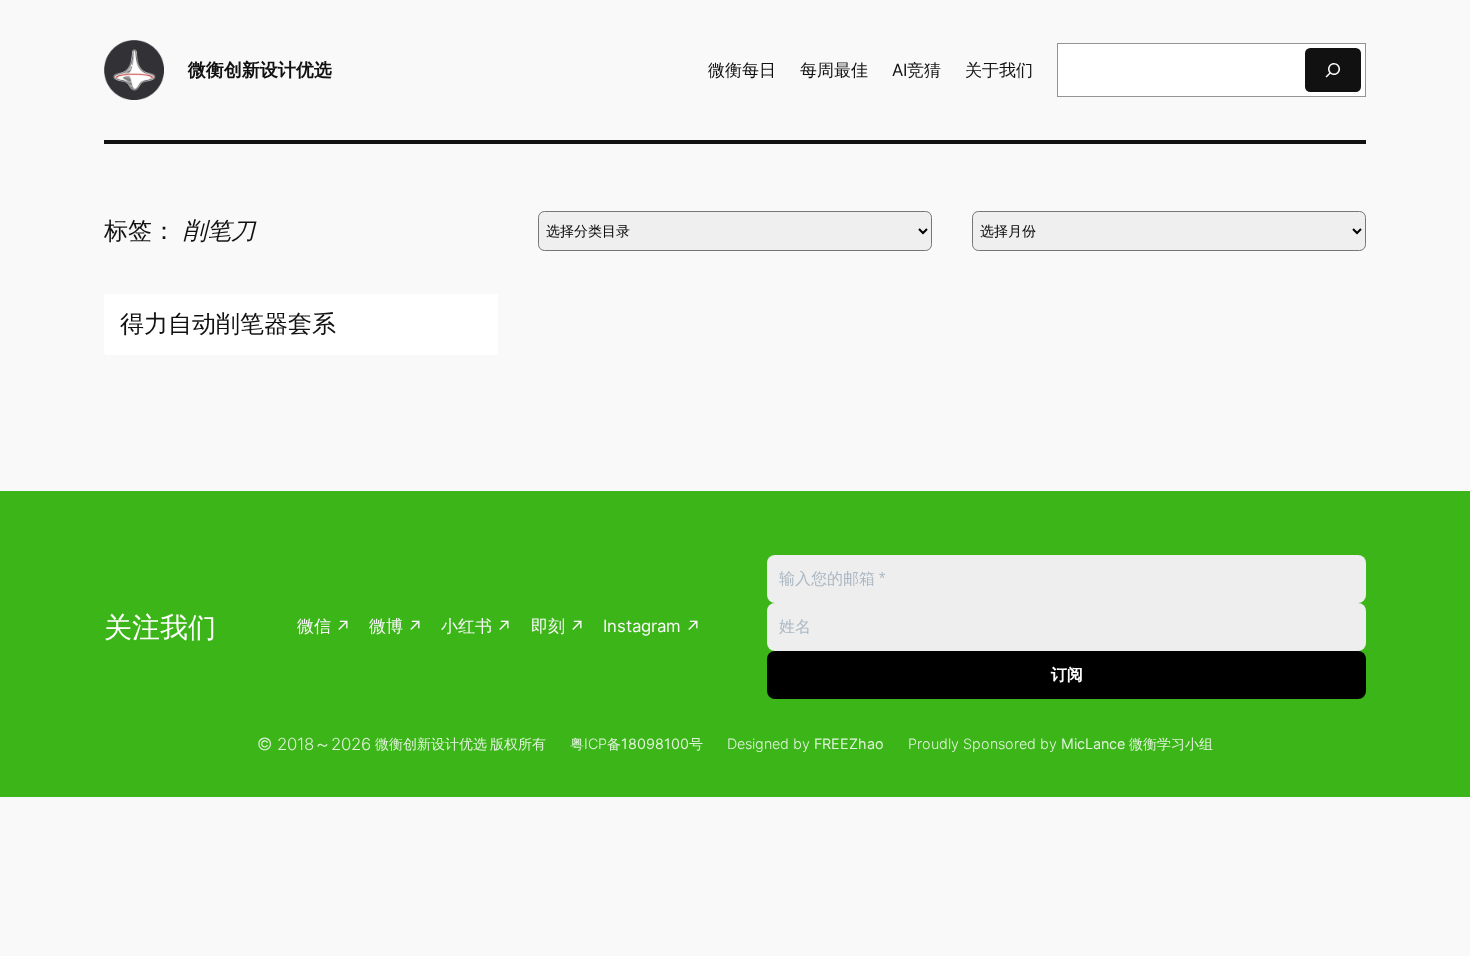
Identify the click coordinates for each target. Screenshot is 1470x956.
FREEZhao (849, 743)
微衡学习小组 (1171, 743)
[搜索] (1333, 69)
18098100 (655, 743)
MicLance (1093, 743)
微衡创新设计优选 (260, 69)
